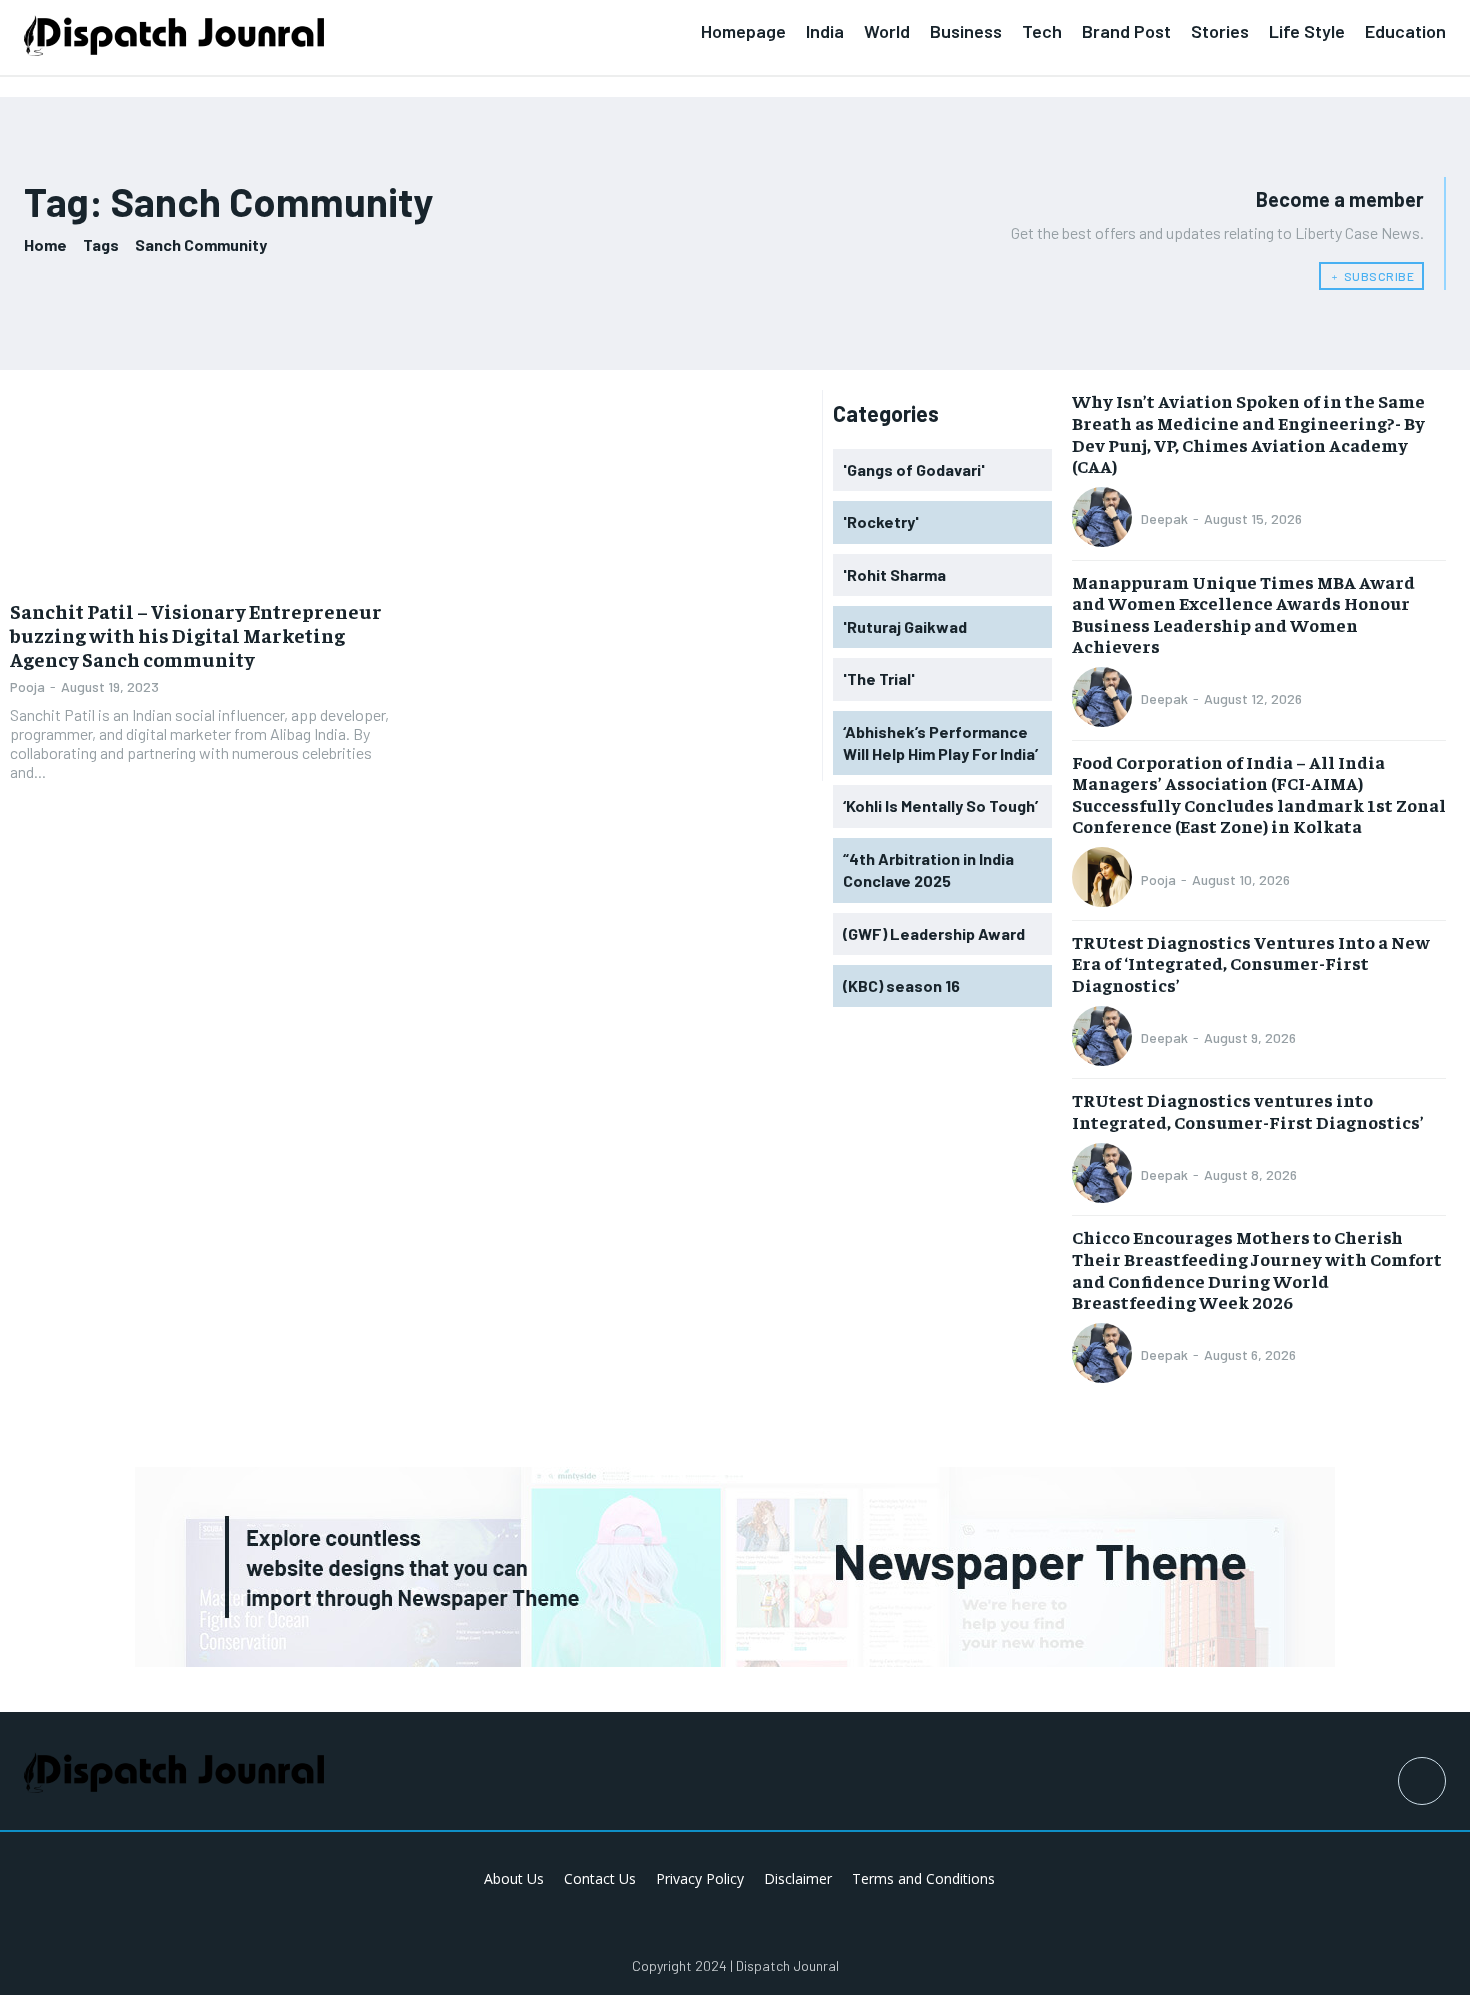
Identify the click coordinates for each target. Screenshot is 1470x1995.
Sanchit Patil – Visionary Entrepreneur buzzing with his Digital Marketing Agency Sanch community (196, 634)
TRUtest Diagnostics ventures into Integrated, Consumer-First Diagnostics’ (1248, 1110)
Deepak (1164, 518)
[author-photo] (1105, 519)
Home (45, 244)
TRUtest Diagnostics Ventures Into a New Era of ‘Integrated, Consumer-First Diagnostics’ (1251, 963)
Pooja (27, 686)
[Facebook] (1422, 1781)
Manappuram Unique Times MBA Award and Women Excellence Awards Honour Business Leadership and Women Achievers (1243, 614)
